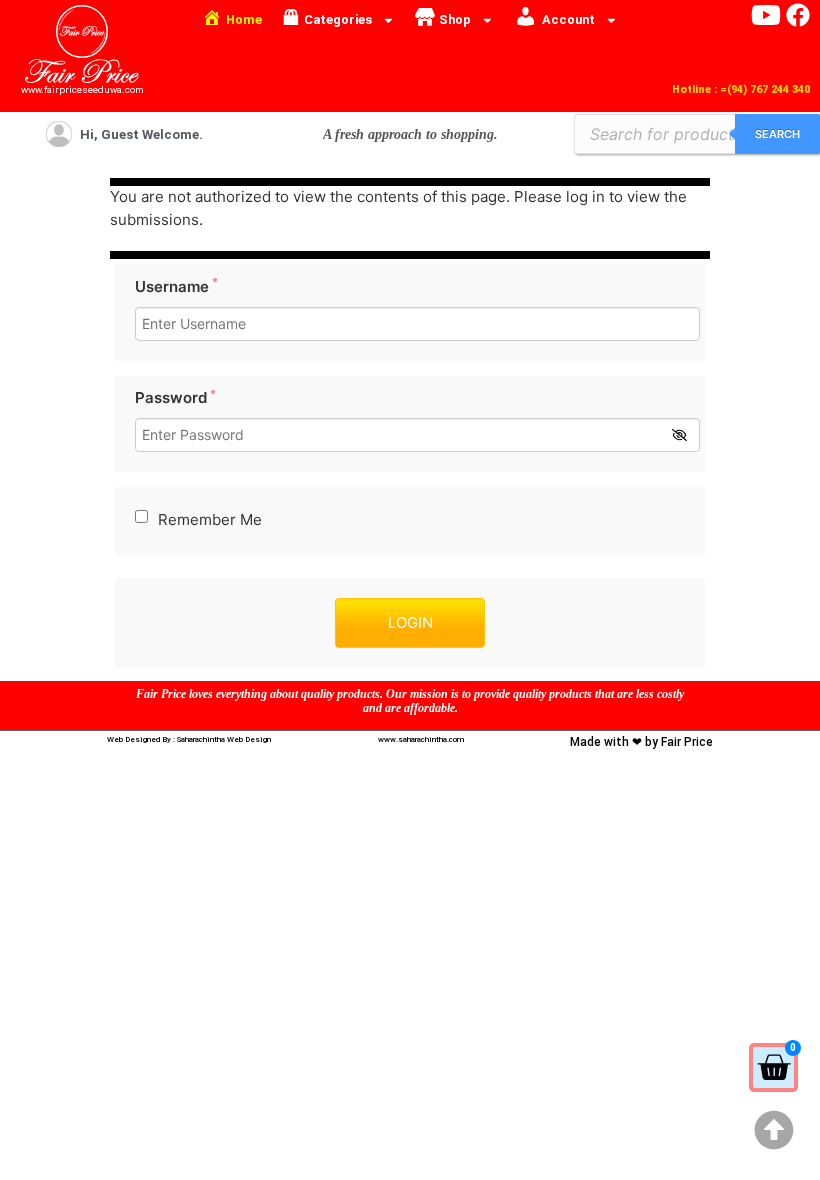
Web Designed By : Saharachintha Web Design (189, 739)
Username (176, 286)
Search (777, 134)
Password (175, 397)
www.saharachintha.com (421, 739)
